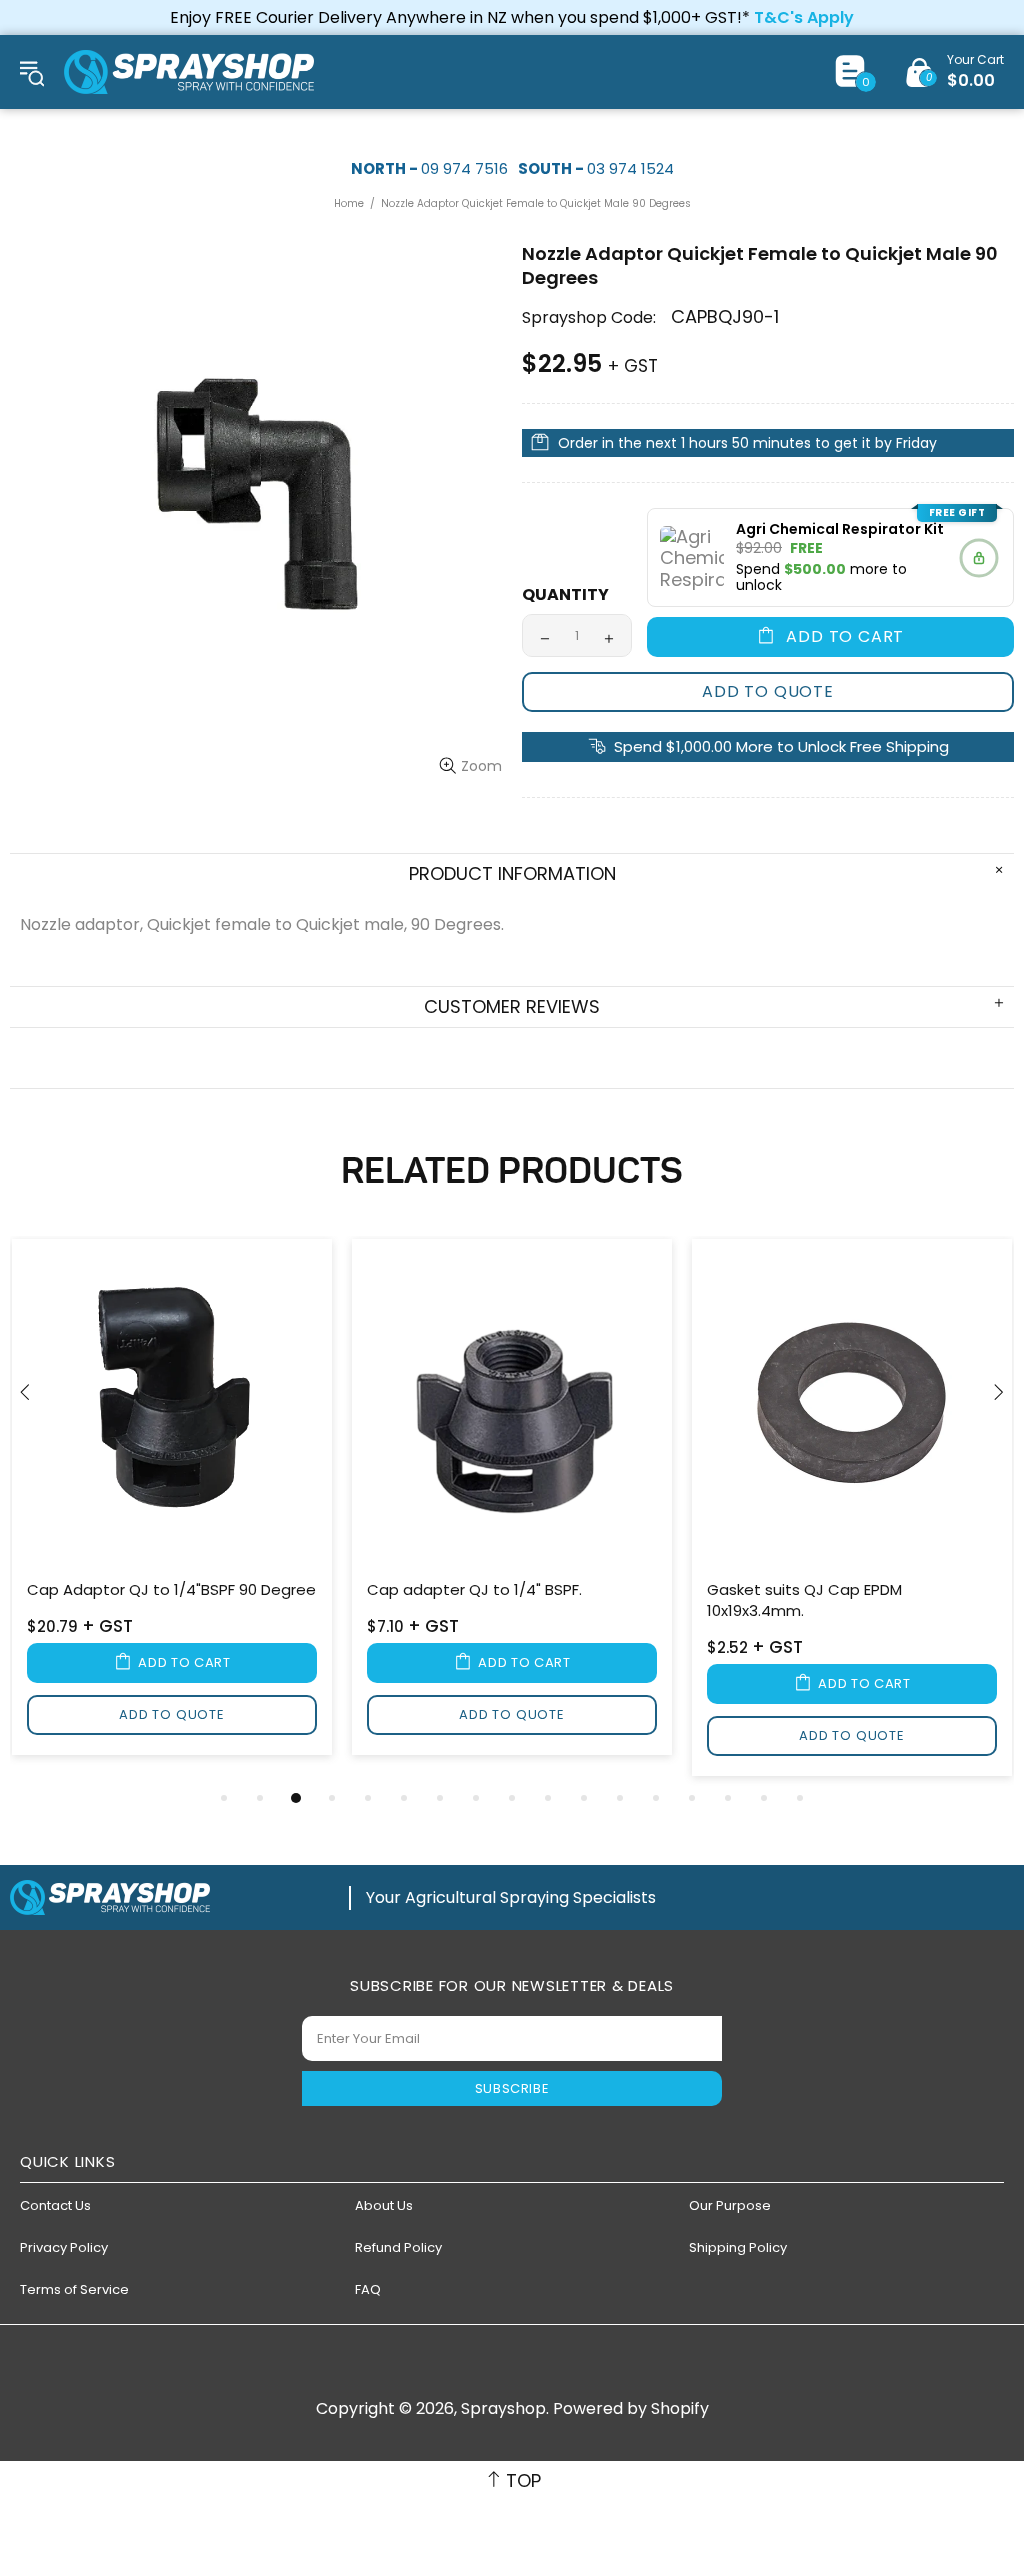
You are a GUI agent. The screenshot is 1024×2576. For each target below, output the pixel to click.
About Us (384, 2205)
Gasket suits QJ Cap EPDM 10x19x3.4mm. (804, 1600)
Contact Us (55, 2205)
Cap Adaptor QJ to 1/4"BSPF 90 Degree (171, 1589)
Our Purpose (730, 2205)
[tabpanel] (172, 1500)
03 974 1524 (630, 168)
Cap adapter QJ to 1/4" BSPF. (474, 1589)
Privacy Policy (64, 2247)
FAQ (368, 2289)
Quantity (565, 594)
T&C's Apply (804, 17)
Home (349, 203)
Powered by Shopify (631, 2408)
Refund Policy (398, 2247)
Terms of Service (74, 2289)
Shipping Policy (738, 2247)
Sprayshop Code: (589, 317)
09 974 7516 (464, 168)
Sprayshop (189, 72)
